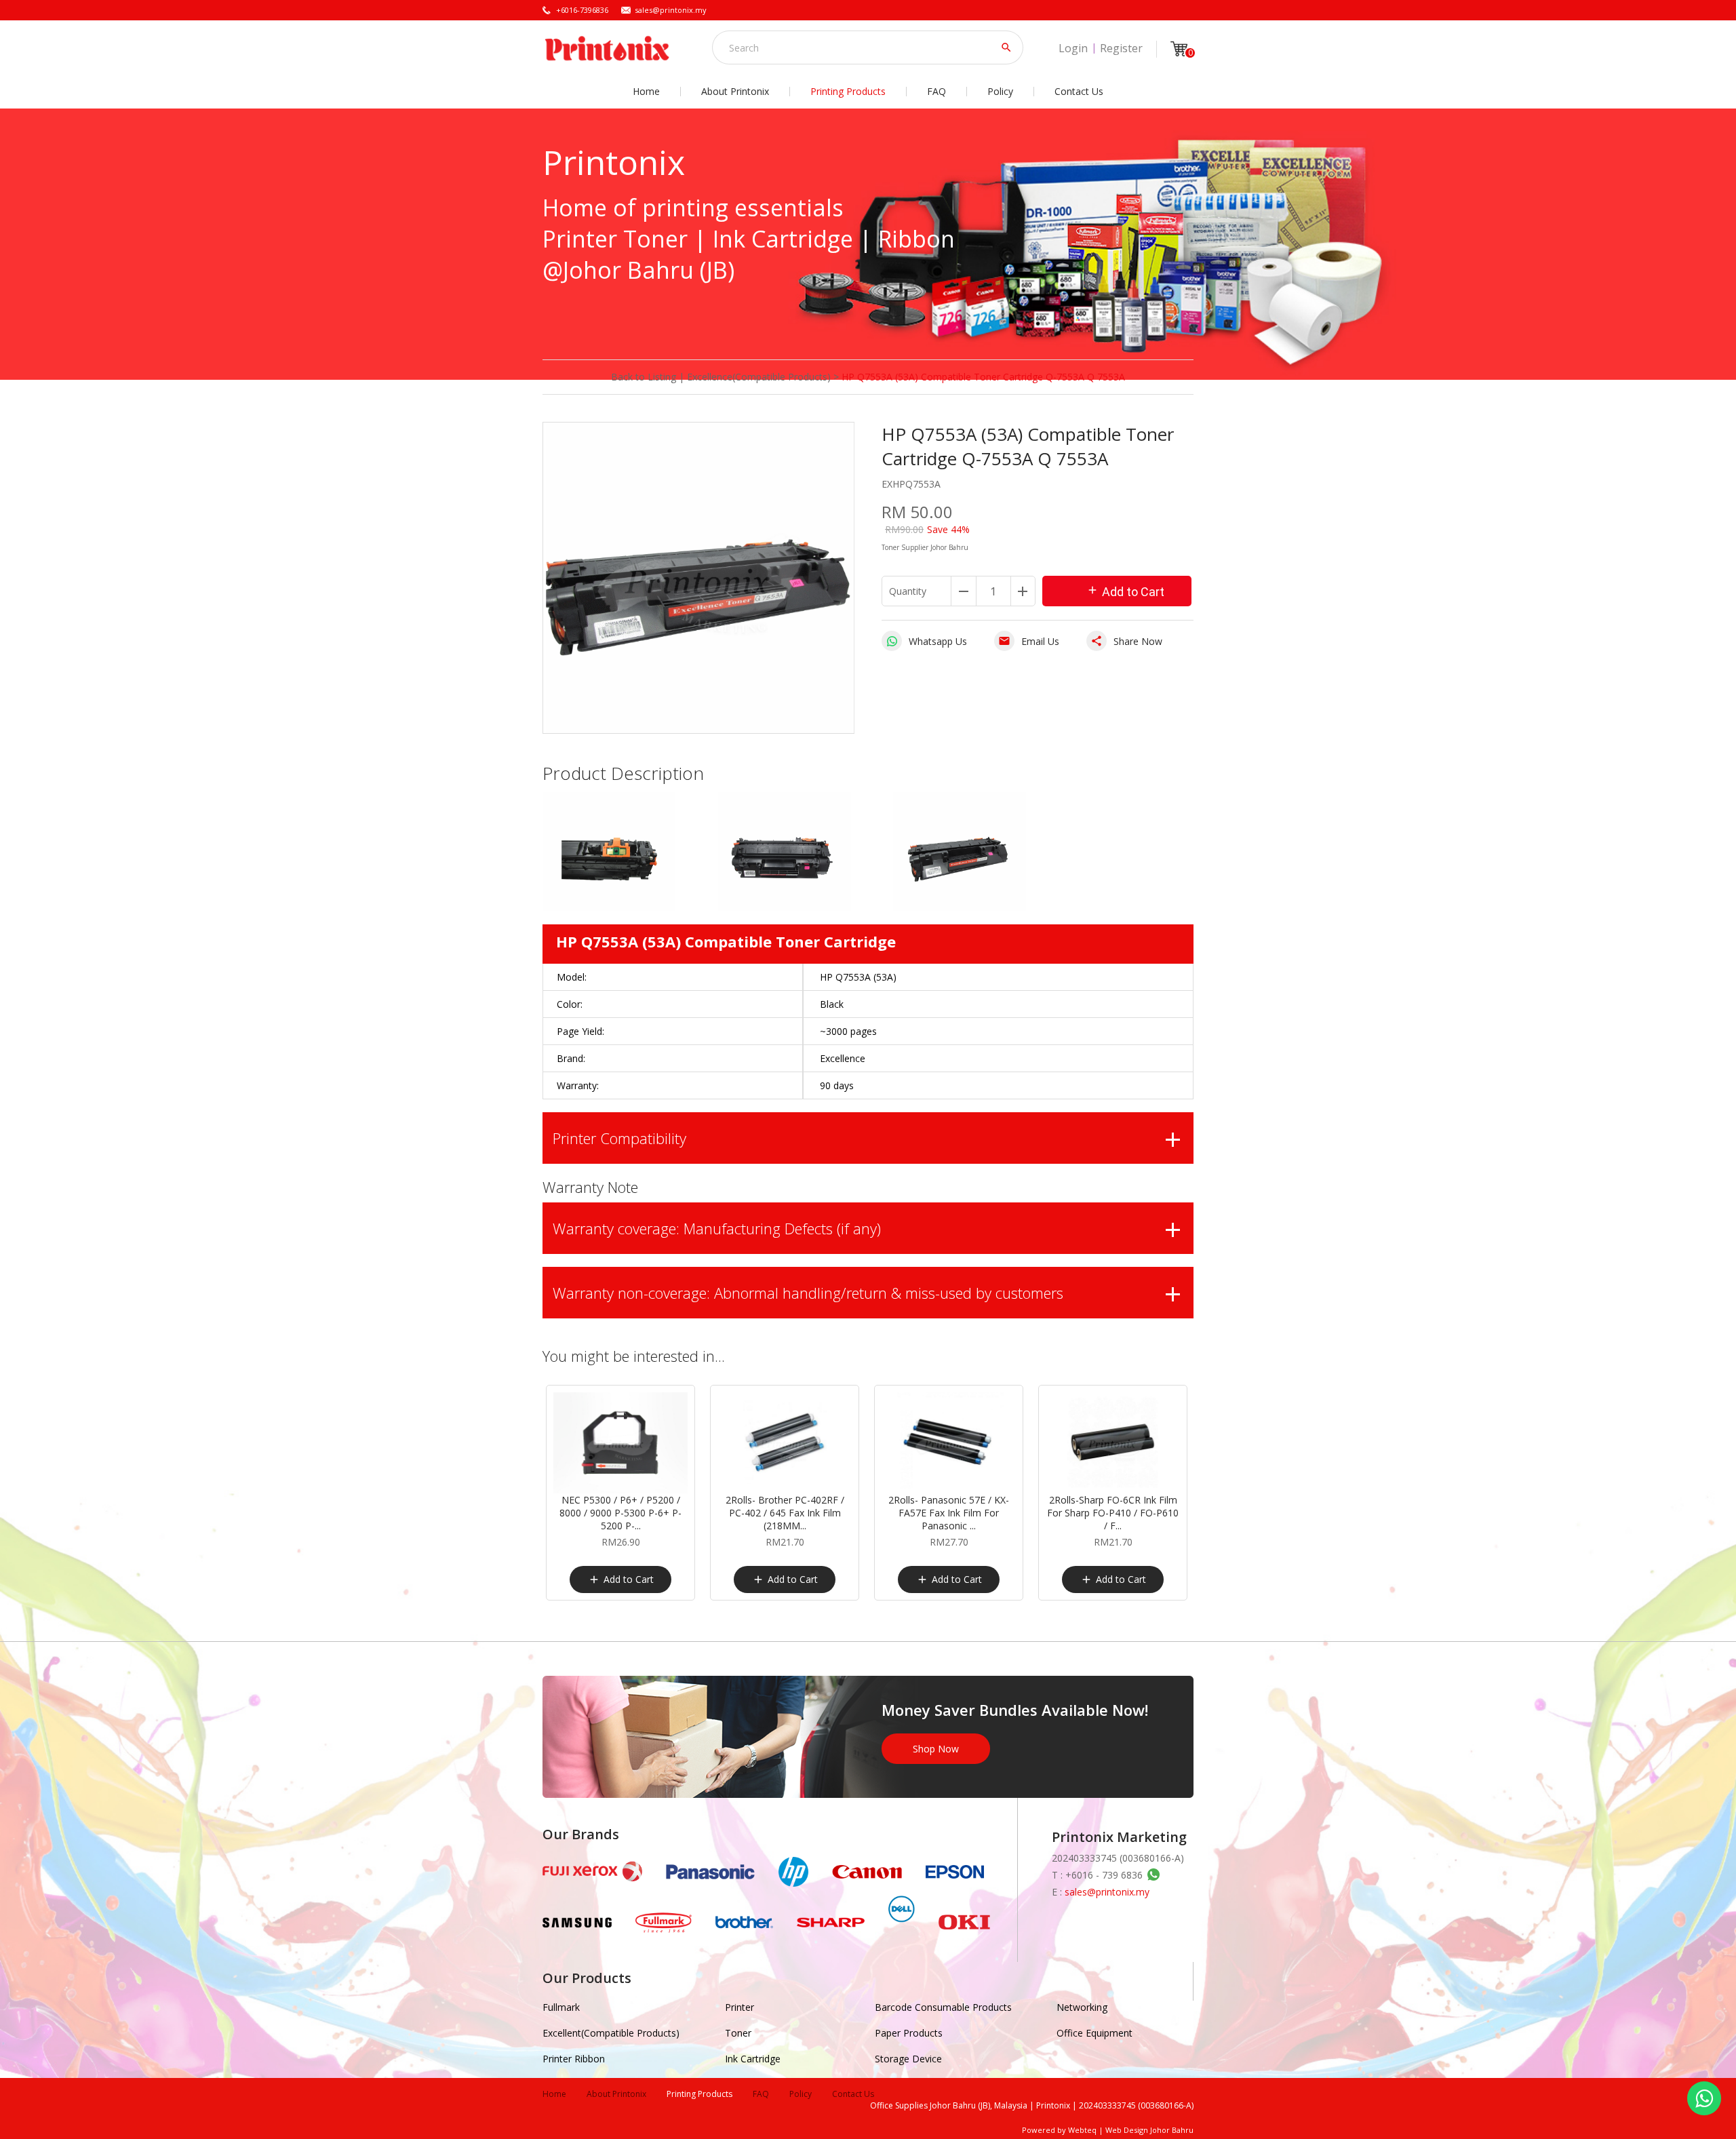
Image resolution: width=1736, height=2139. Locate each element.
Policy (1000, 91)
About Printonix (735, 91)
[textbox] (859, 47)
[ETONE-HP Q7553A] (609, 908)
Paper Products (909, 2033)
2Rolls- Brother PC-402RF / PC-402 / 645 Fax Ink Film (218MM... (785, 1513)
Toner (738, 2033)
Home (646, 91)
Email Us (1029, 641)
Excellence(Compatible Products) (759, 377)
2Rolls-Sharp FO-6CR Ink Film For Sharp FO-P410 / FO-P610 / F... (1113, 1513)
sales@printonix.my (671, 10)
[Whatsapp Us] (1704, 2098)
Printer (739, 2007)
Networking (1082, 2007)
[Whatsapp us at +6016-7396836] (1151, 1875)
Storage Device (908, 2059)
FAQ (936, 91)
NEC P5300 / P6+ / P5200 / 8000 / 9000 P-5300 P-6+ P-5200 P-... (620, 1513)
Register (1121, 48)
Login (1073, 48)
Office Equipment (1094, 2033)
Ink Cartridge (753, 2059)
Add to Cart (1125, 591)
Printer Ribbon (574, 2059)
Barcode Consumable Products (943, 2007)
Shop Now (936, 1749)
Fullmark (561, 2007)
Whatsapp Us (938, 641)
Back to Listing (644, 377)
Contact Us (1079, 91)
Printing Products (848, 91)
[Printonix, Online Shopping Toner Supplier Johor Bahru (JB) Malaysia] (607, 48)
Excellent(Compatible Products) (611, 2033)
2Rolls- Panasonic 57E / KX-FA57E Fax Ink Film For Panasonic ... (949, 1513)
